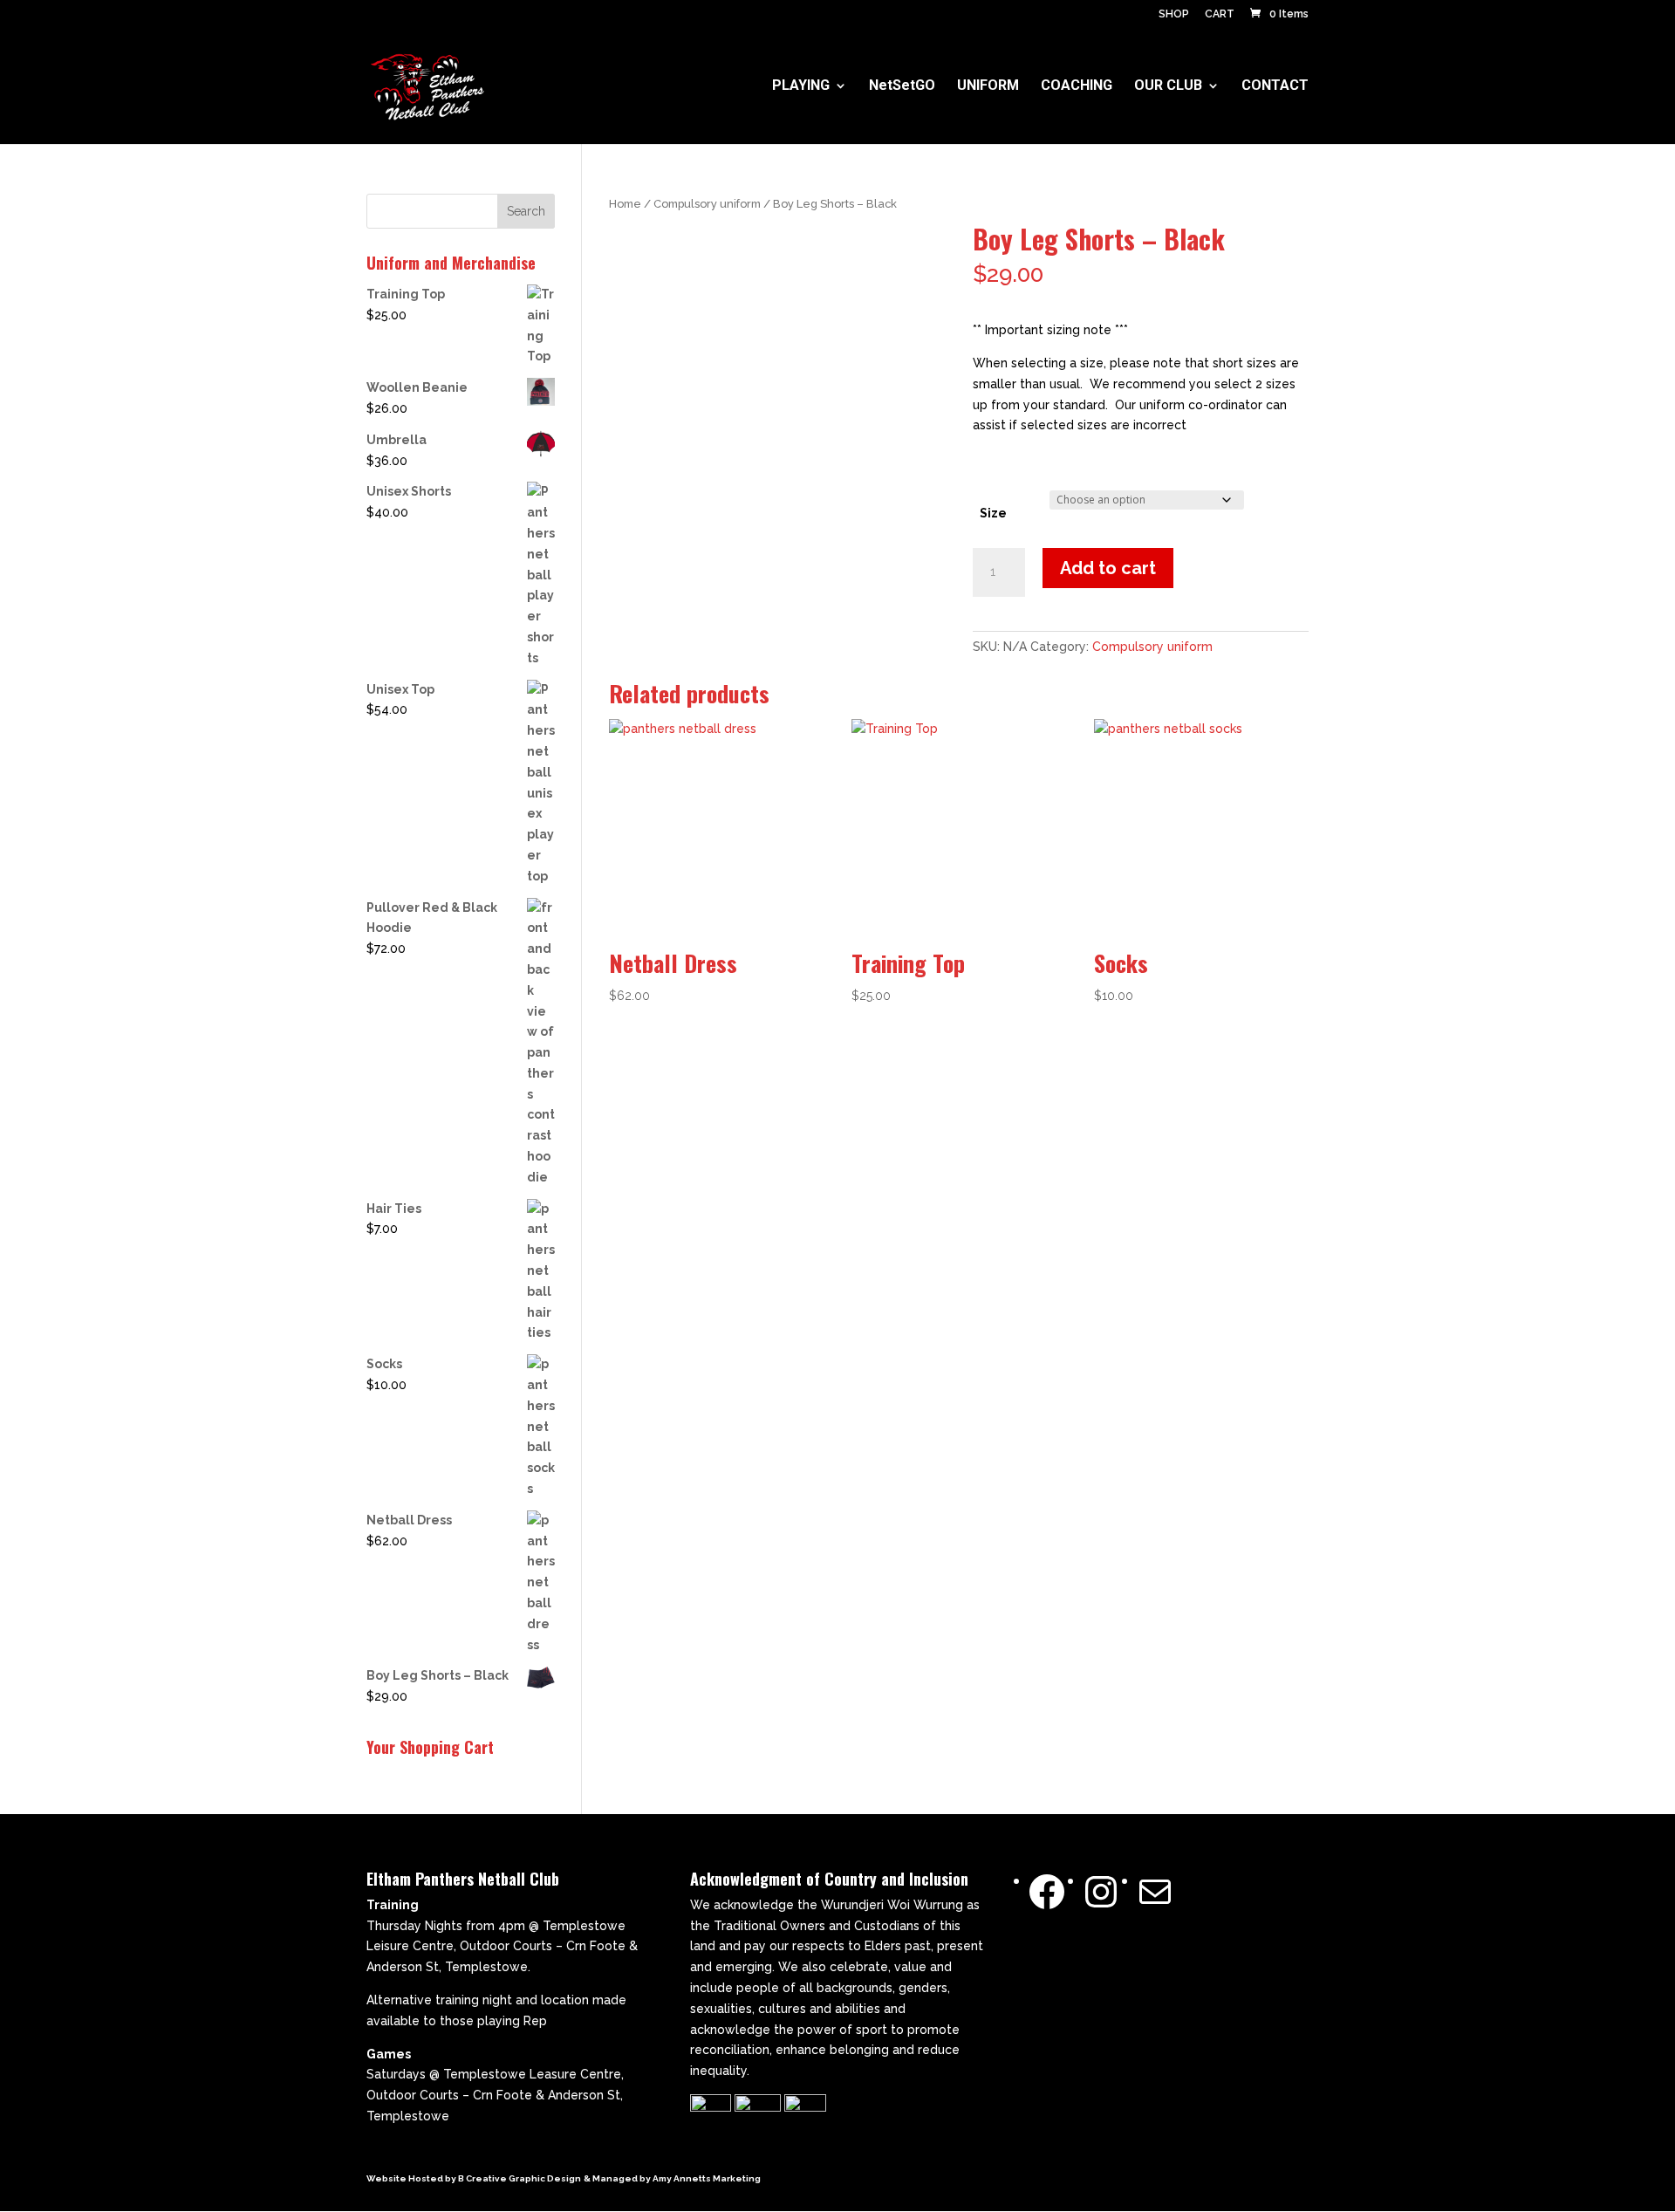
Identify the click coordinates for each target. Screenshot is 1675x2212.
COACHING (1077, 86)
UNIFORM (988, 86)
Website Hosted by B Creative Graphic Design (474, 2178)
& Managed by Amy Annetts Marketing (672, 2178)
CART (1220, 14)
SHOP (1174, 14)
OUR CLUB (1168, 86)
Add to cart (1108, 568)
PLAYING (801, 86)
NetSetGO (902, 86)
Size (993, 513)
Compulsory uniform (707, 204)
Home (625, 204)
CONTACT (1275, 86)
